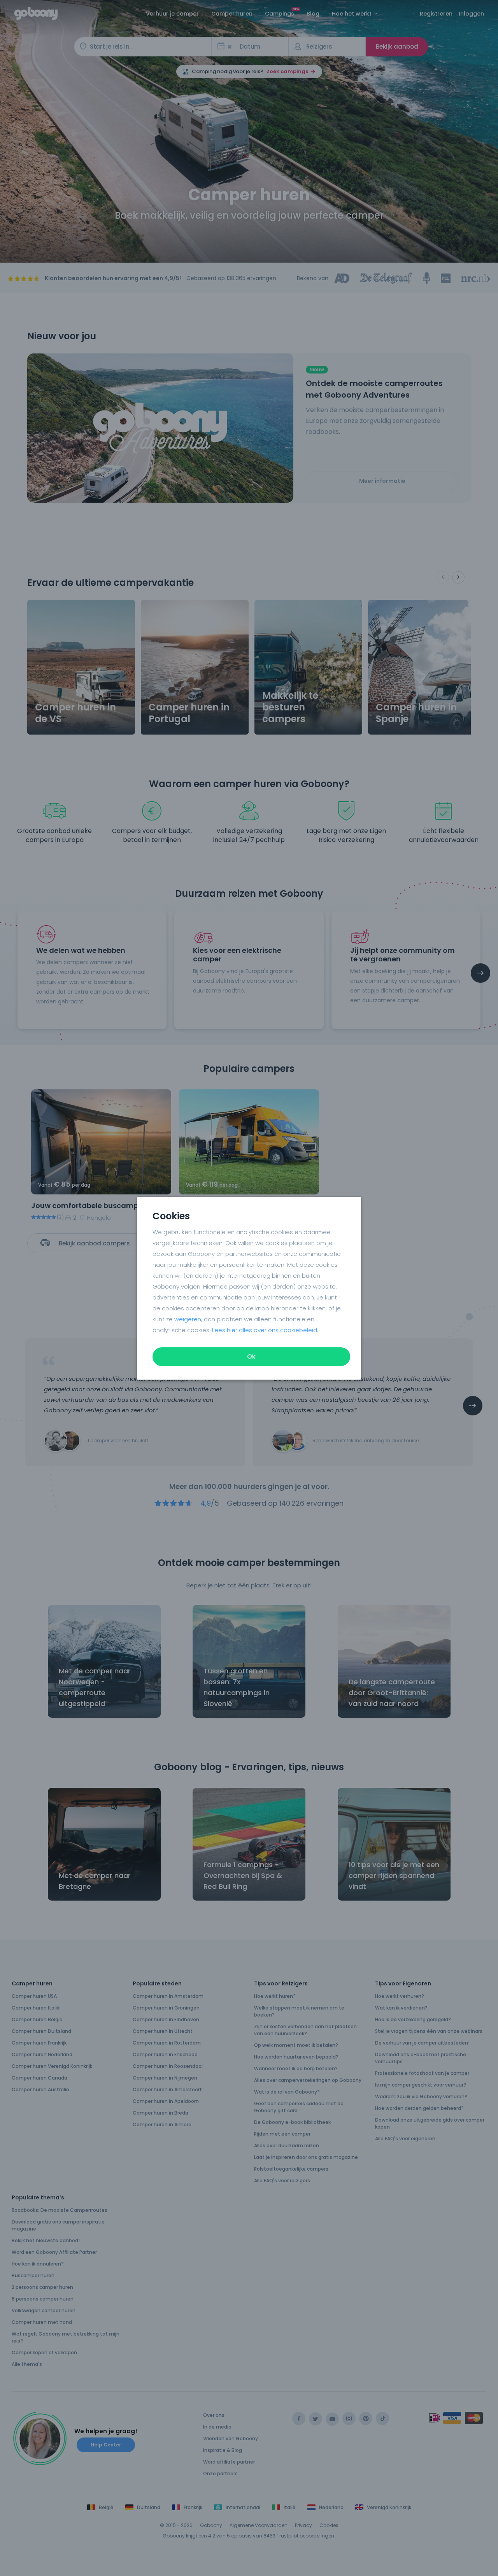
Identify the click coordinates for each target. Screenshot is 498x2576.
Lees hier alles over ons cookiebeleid (265, 1330)
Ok (251, 1356)
